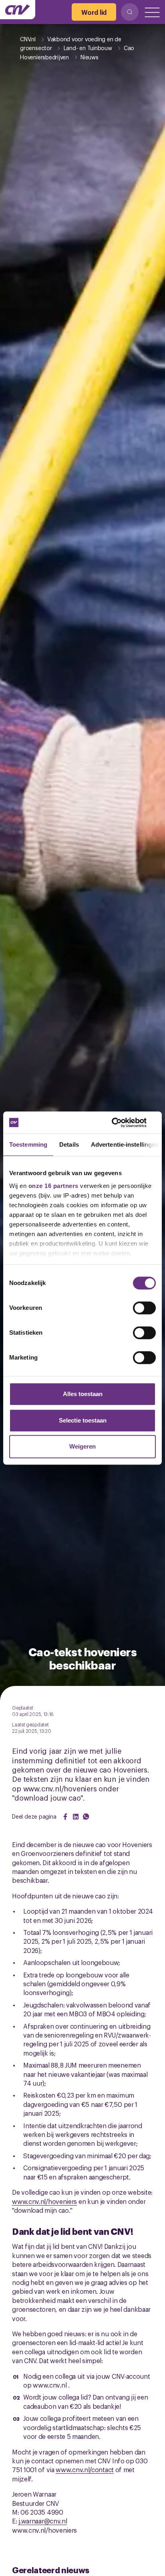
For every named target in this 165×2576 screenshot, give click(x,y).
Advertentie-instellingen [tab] (125, 1144)
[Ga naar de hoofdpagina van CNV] (18, 10)
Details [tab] (69, 1144)
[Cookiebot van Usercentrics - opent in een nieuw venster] (121, 1123)
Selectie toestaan (83, 1420)
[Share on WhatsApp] (86, 1817)
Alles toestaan (83, 1394)
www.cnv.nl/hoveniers (44, 2201)
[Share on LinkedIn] (76, 1817)
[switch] (144, 1308)
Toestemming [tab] (28, 1144)
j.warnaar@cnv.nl (43, 2521)
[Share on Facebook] (65, 1817)
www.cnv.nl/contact (85, 2469)
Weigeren (82, 1446)
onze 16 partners (53, 1186)
